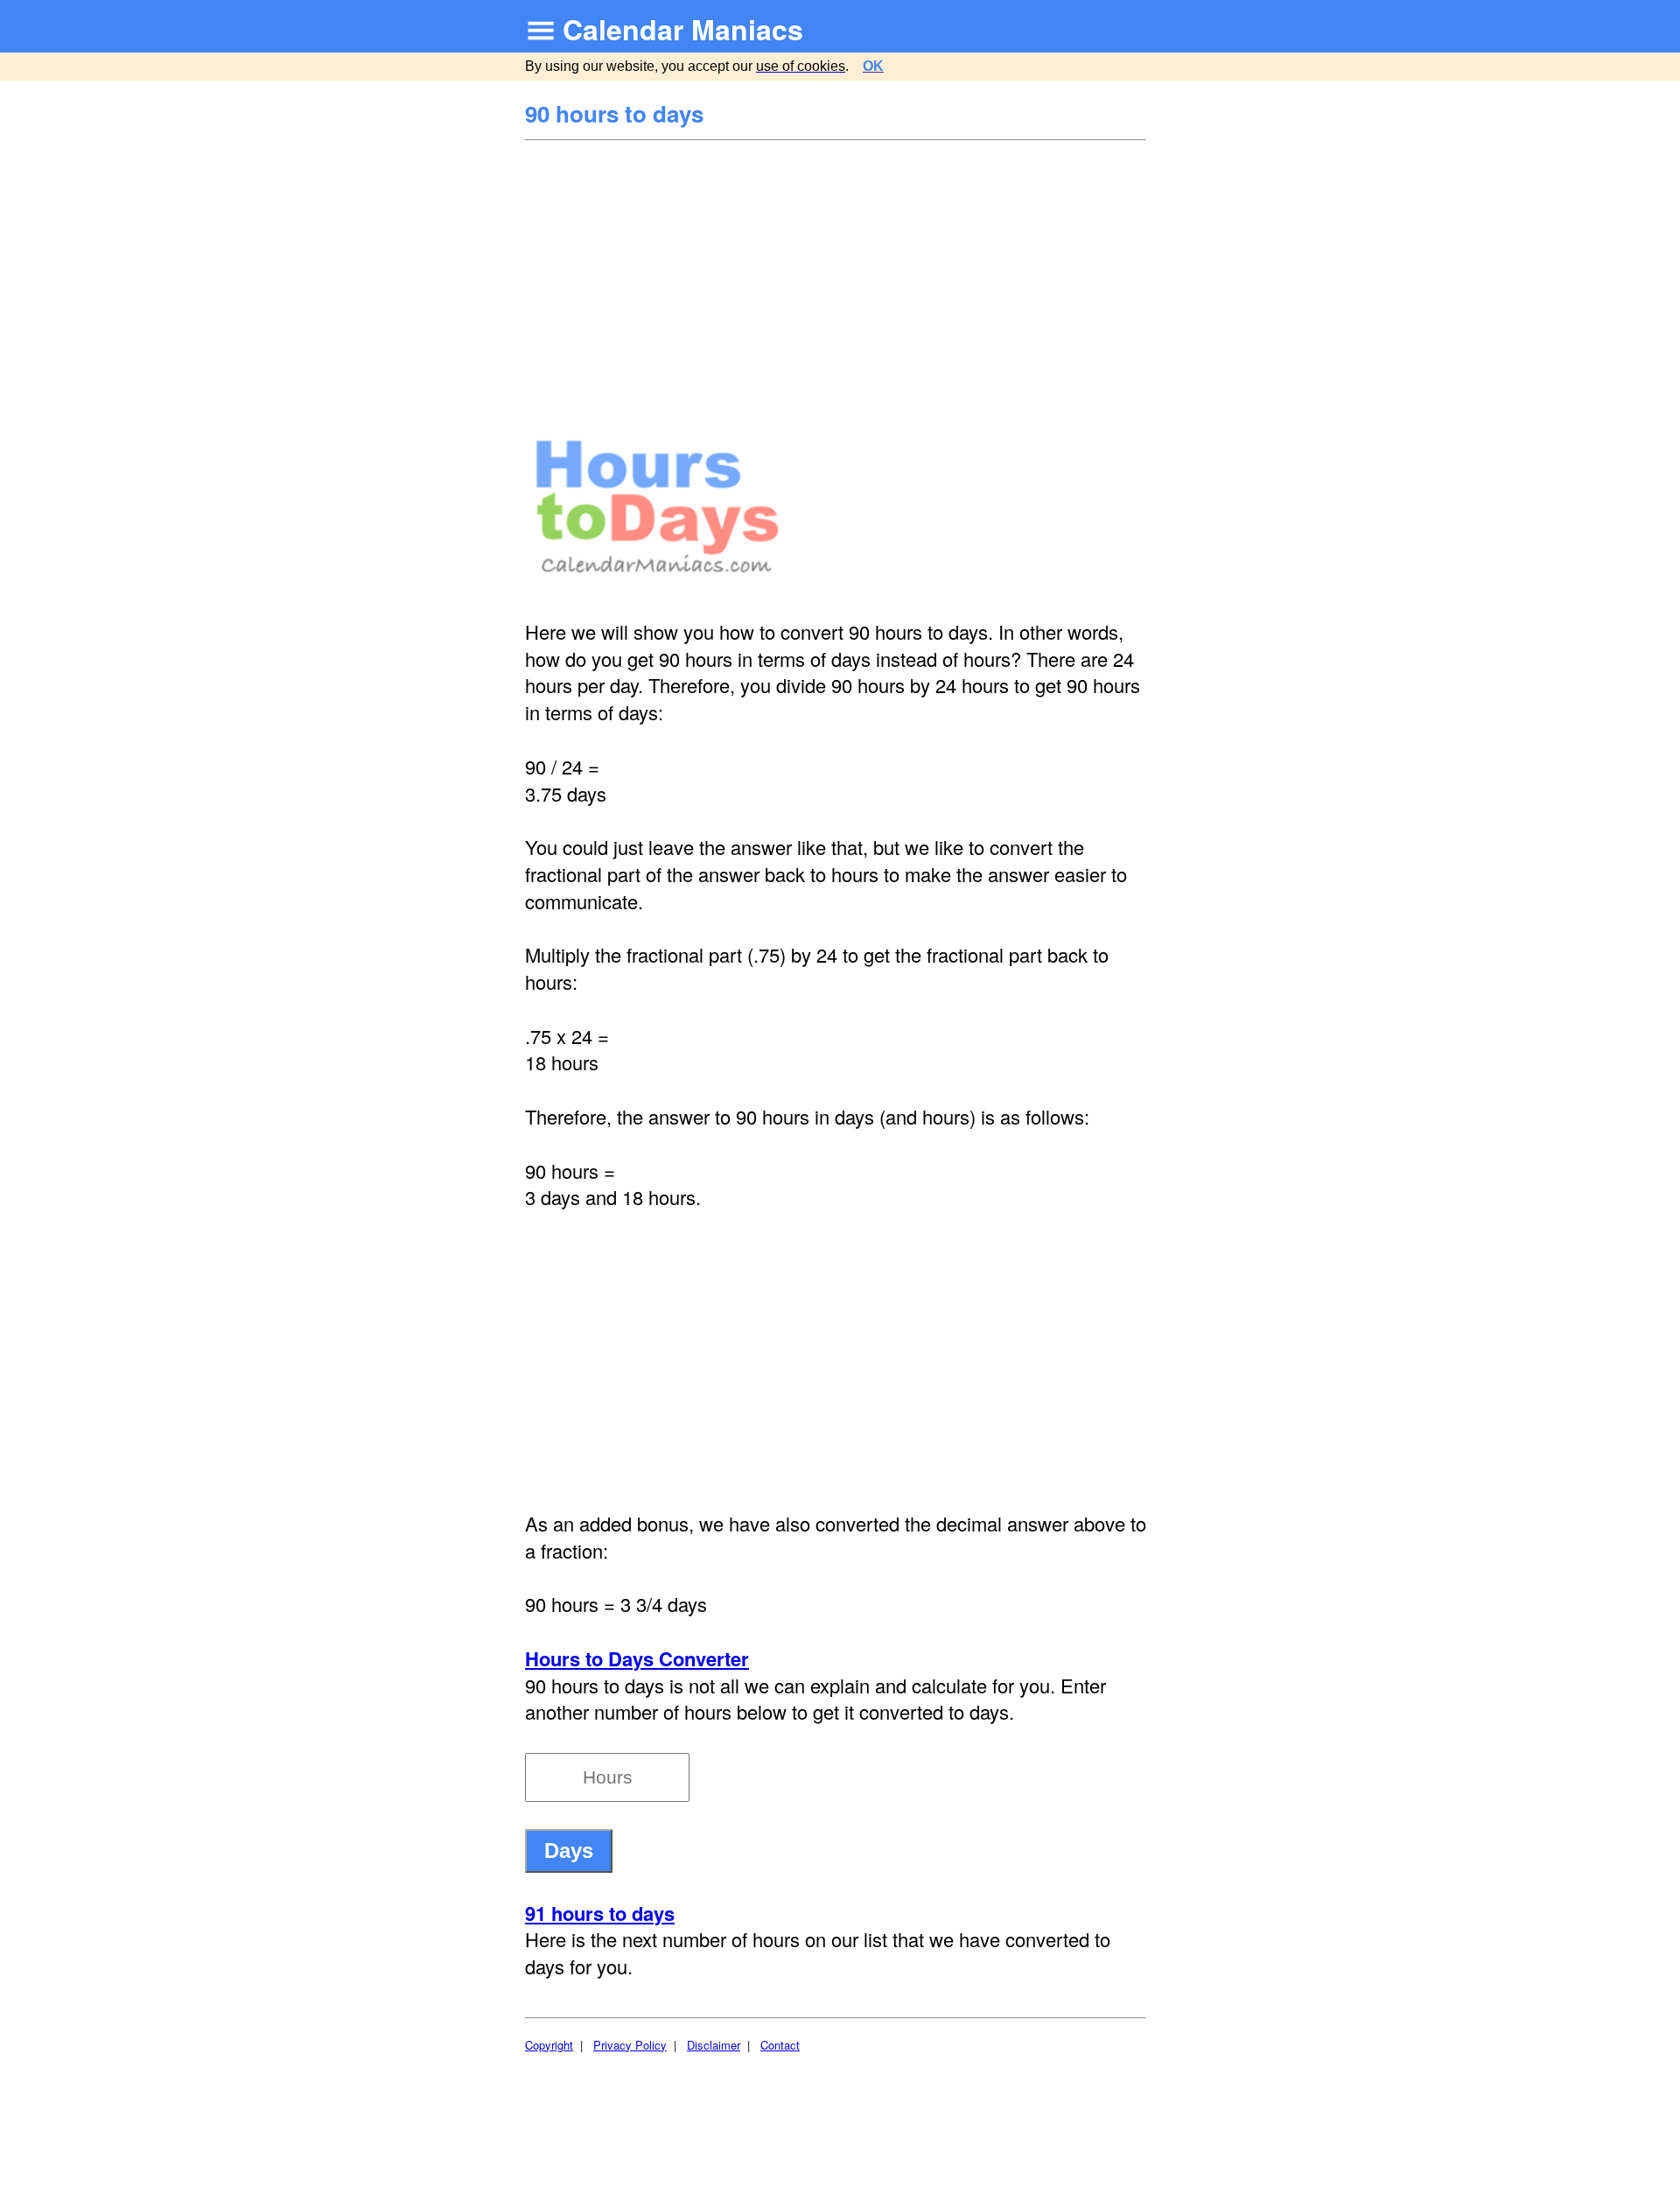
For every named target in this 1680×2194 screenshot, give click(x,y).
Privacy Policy (630, 2045)
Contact (780, 2045)
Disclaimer (714, 2045)
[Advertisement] (838, 273)
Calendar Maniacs (683, 29)
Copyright (549, 2045)
